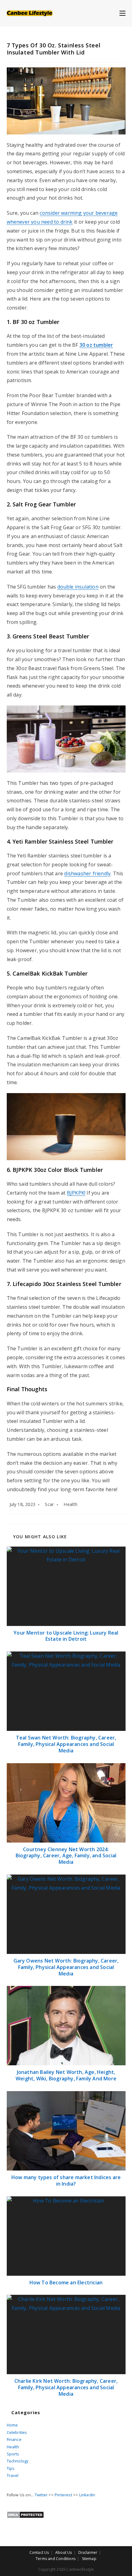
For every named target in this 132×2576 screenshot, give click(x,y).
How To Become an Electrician (66, 2283)
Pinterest (63, 2495)
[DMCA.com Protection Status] (25, 2514)
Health (70, 1504)
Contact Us (39, 2552)
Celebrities (17, 2432)
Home (12, 2425)
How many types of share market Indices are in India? (66, 2181)
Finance (14, 2439)
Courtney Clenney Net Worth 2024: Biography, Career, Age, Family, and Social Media (66, 1856)
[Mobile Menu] (122, 13)
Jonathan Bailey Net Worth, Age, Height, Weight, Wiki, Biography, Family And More (66, 2075)
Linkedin (87, 2495)
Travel (13, 2475)
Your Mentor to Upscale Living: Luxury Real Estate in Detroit (66, 1636)
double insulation (78, 587)
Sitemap (89, 2559)
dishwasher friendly (87, 873)
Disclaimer (88, 2552)
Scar (49, 1504)
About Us (64, 2552)
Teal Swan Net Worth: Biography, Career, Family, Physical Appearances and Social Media (66, 1744)
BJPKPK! (76, 1193)
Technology (18, 2461)
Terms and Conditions (56, 2559)
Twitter (41, 2495)
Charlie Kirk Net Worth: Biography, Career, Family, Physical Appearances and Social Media (66, 2387)
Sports (13, 2454)
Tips (11, 2468)
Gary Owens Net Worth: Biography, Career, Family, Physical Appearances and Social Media (66, 1967)
